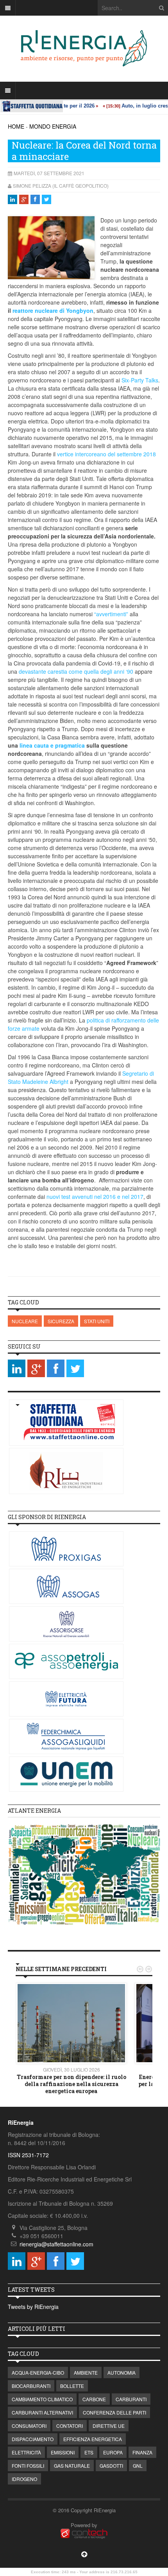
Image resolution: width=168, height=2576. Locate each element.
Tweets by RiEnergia (33, 2307)
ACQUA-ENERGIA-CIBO (38, 2372)
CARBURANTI (131, 2399)
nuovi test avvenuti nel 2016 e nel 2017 (95, 1197)
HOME (16, 126)
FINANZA (142, 2452)
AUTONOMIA (122, 2372)
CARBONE (94, 2399)
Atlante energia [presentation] (34, 1811)
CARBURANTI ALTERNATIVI (42, 2412)
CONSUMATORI (29, 2426)
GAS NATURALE (72, 2466)
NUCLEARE (25, 1321)
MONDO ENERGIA (53, 126)
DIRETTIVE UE (109, 2426)
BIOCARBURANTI (31, 2386)
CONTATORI (70, 2426)
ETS (89, 2452)
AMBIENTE (86, 2372)
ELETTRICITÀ (26, 2452)
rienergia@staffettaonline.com (56, 2244)
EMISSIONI (63, 2452)
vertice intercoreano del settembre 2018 (106, 454)
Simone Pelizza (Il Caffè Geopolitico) (61, 186)
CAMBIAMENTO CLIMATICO (42, 2399)
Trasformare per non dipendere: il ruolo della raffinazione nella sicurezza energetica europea (71, 2084)
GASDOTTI (111, 2466)
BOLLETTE (72, 2386)
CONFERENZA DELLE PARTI (114, 2412)
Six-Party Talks (140, 380)
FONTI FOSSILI (28, 2466)
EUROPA (113, 2452)
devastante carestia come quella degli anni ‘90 (76, 671)
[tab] (84, 1811)
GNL (138, 2466)
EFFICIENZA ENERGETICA (93, 2439)
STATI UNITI (97, 1321)
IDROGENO (24, 2479)
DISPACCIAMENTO (33, 2439)
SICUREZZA (61, 1321)
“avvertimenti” (111, 614)
